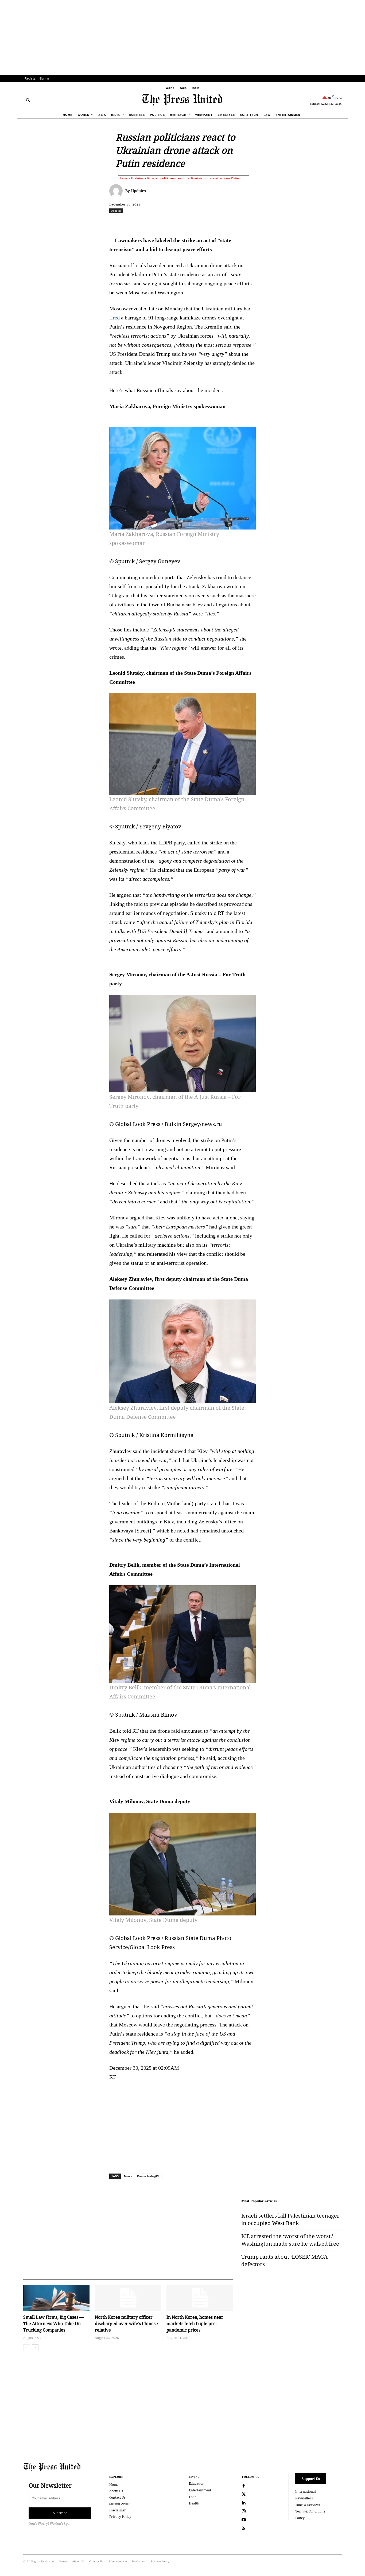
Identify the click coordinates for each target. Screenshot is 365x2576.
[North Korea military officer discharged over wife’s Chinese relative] (128, 2298)
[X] (159, 222)
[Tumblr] (233, 222)
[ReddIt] (172, 222)
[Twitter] (244, 2494)
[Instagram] (244, 2511)
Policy (300, 2518)
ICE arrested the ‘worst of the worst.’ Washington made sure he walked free (290, 2240)
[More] (356, 222)
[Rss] (244, 2528)
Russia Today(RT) (149, 2176)
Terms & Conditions (310, 2511)
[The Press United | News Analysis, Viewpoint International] (183, 100)
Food (193, 2497)
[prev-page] (27, 2348)
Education (197, 2484)
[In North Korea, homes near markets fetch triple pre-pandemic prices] (200, 2298)
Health (194, 2503)
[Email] (221, 222)
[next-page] (35, 2348)
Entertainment (200, 2490)
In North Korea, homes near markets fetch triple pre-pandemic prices (195, 2324)
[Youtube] (244, 2520)
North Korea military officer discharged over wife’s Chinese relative (126, 2324)
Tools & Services (308, 2505)
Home (123, 178)
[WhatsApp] (184, 222)
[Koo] (344, 222)
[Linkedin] (196, 222)
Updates (137, 178)
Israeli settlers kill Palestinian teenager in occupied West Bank (290, 2219)
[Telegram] (245, 222)
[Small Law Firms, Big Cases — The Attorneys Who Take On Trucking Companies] (56, 2298)
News (128, 2176)
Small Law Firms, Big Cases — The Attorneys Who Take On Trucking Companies (53, 2324)
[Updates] (117, 191)
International (306, 2492)
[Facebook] (147, 222)
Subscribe (60, 2513)
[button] (28, 100)
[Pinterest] (208, 222)
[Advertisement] (183, 37)
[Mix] (258, 222)
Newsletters (304, 2498)
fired (114, 318)
